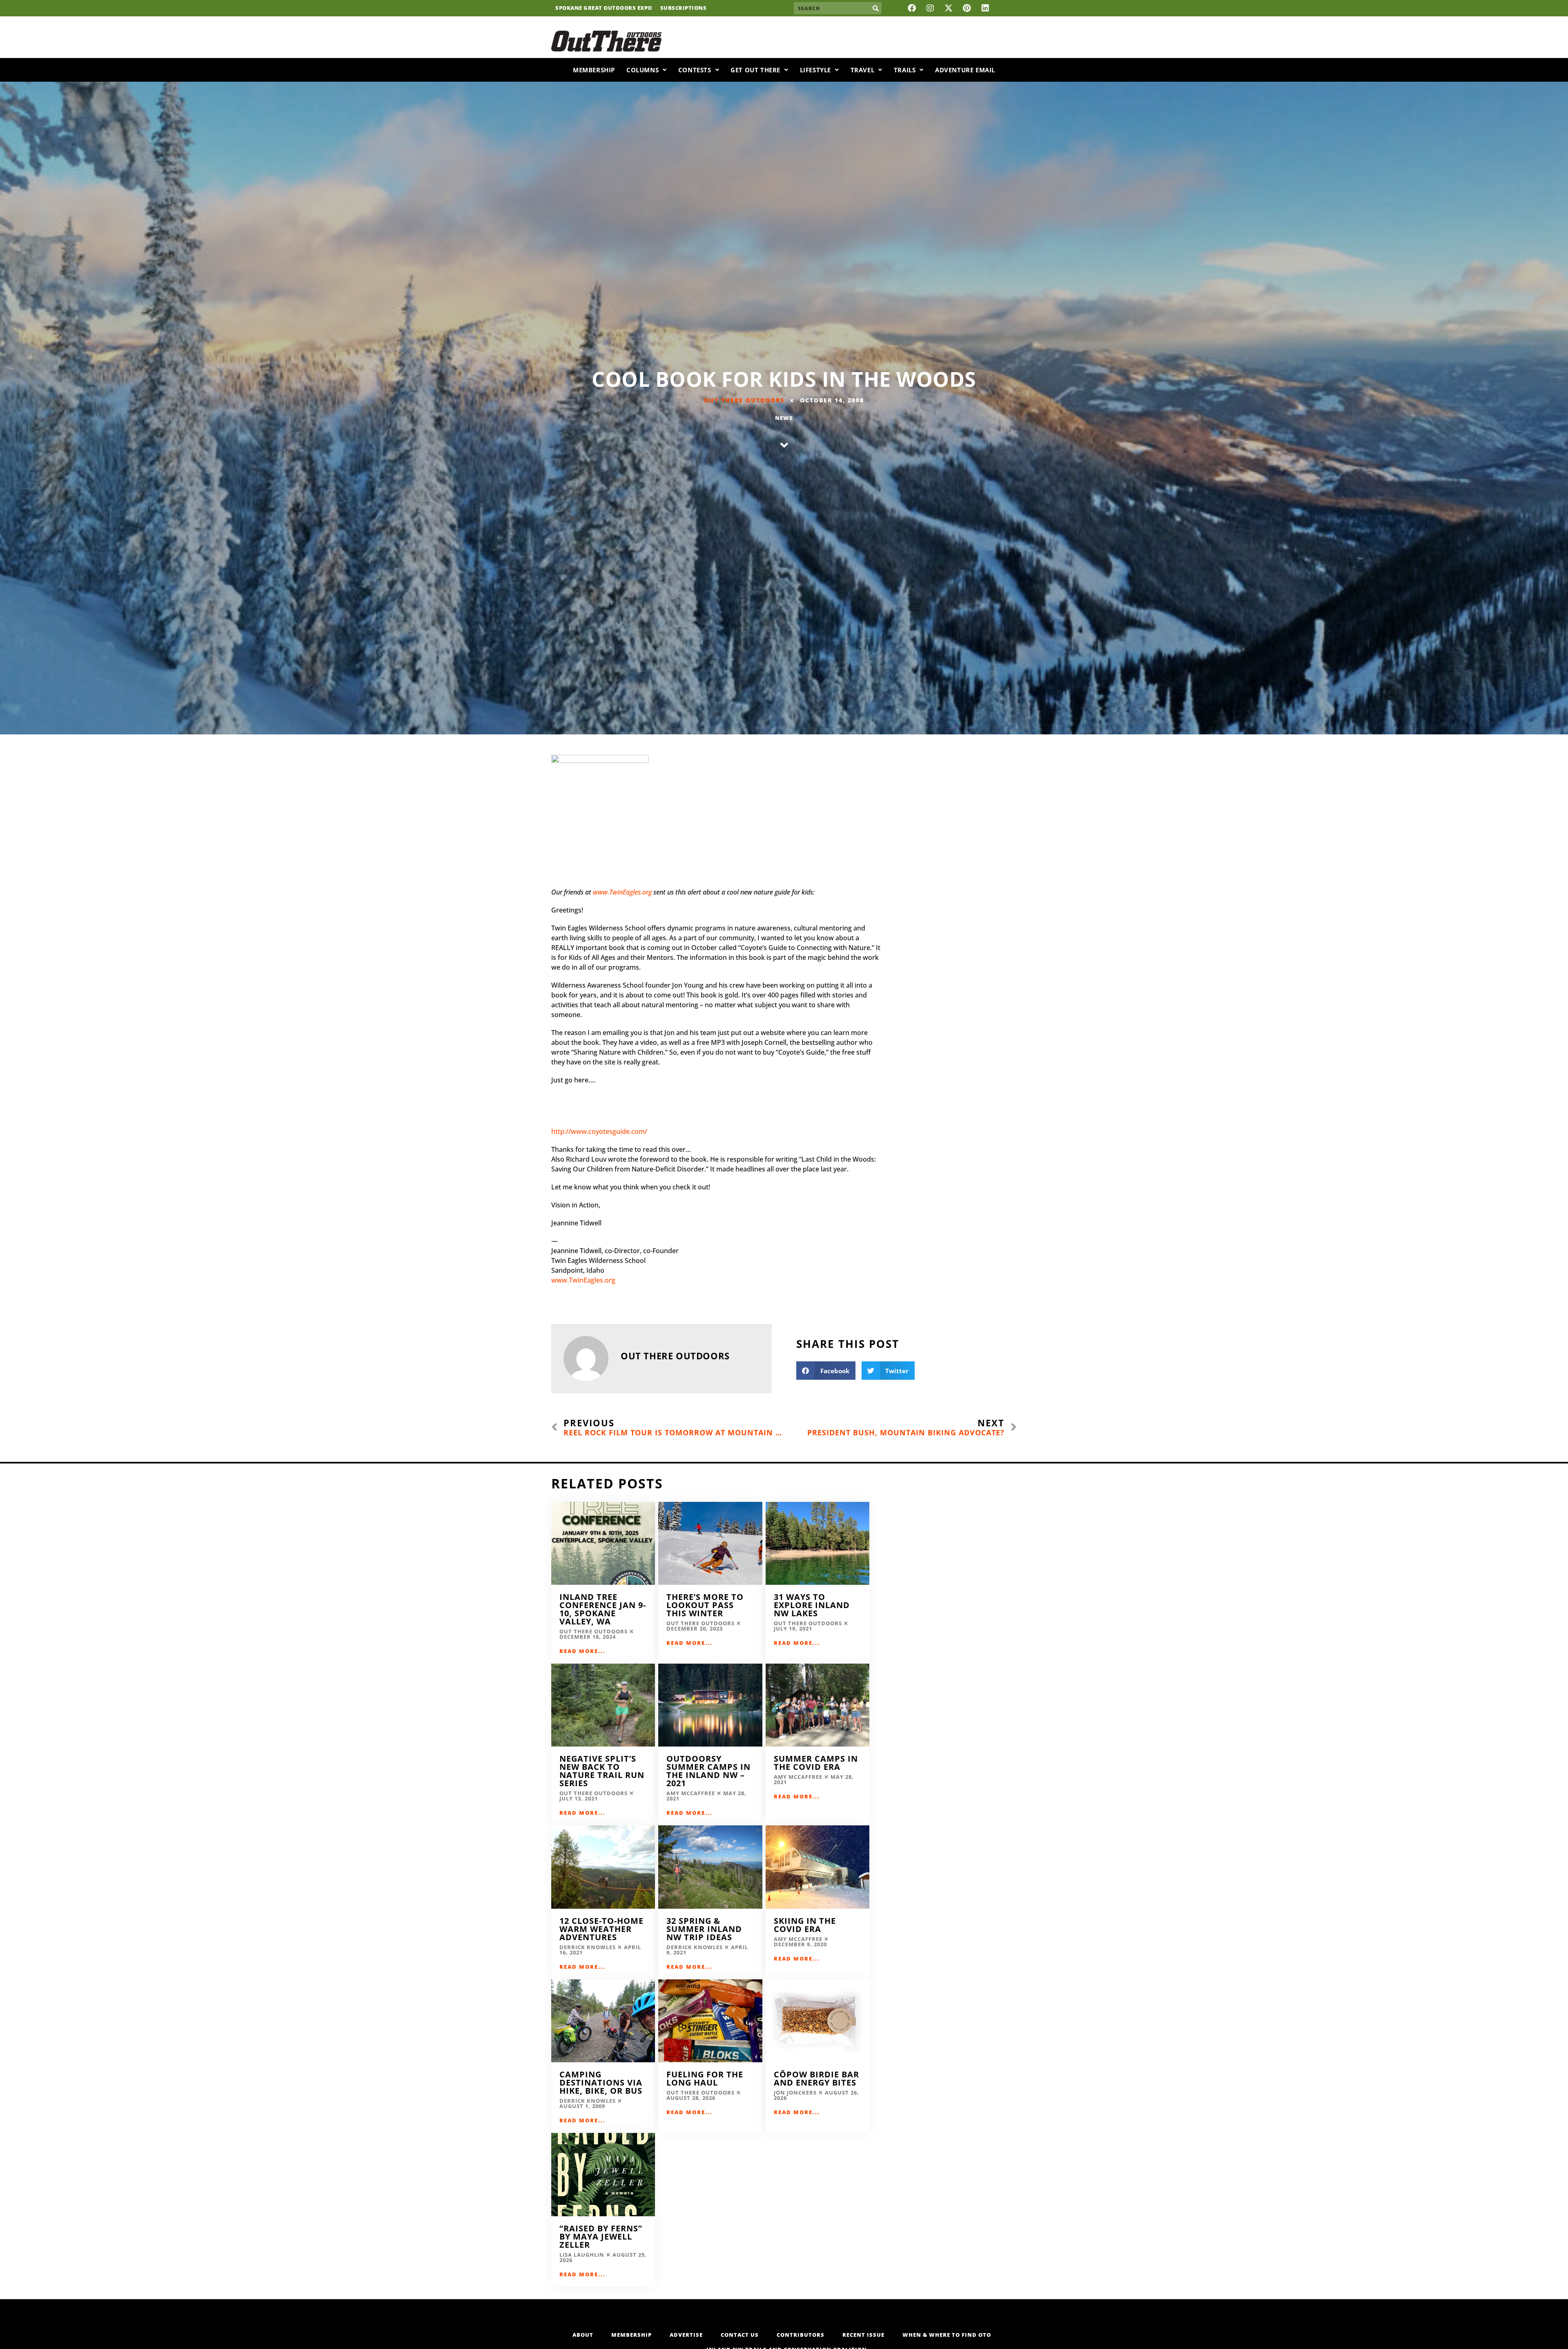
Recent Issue (863, 2335)
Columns (643, 70)
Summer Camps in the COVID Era (816, 1763)
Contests (695, 70)
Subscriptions (684, 8)
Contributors (801, 2335)
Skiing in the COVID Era (805, 1925)
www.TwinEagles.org (622, 892)
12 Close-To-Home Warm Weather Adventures (601, 1929)
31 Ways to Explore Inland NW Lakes (812, 1605)
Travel (863, 70)
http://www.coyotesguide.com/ (599, 1131)
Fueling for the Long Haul (705, 2078)
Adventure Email (965, 70)
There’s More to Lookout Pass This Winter (705, 1605)
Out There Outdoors (744, 400)
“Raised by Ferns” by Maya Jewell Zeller (601, 2236)
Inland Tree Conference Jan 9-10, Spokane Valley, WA (603, 1609)
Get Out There (755, 70)
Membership (594, 70)
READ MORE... (582, 1651)
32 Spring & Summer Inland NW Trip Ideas (704, 1929)
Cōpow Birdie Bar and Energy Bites (816, 2078)
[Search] (875, 8)
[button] (826, 1371)
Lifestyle (815, 70)
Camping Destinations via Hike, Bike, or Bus (601, 2082)
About (583, 2335)
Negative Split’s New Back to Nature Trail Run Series (602, 1771)
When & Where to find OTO (947, 2335)
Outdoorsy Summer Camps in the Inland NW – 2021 (708, 1771)
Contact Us (740, 2335)
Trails (905, 70)
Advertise (686, 2335)
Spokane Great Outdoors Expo (604, 8)
